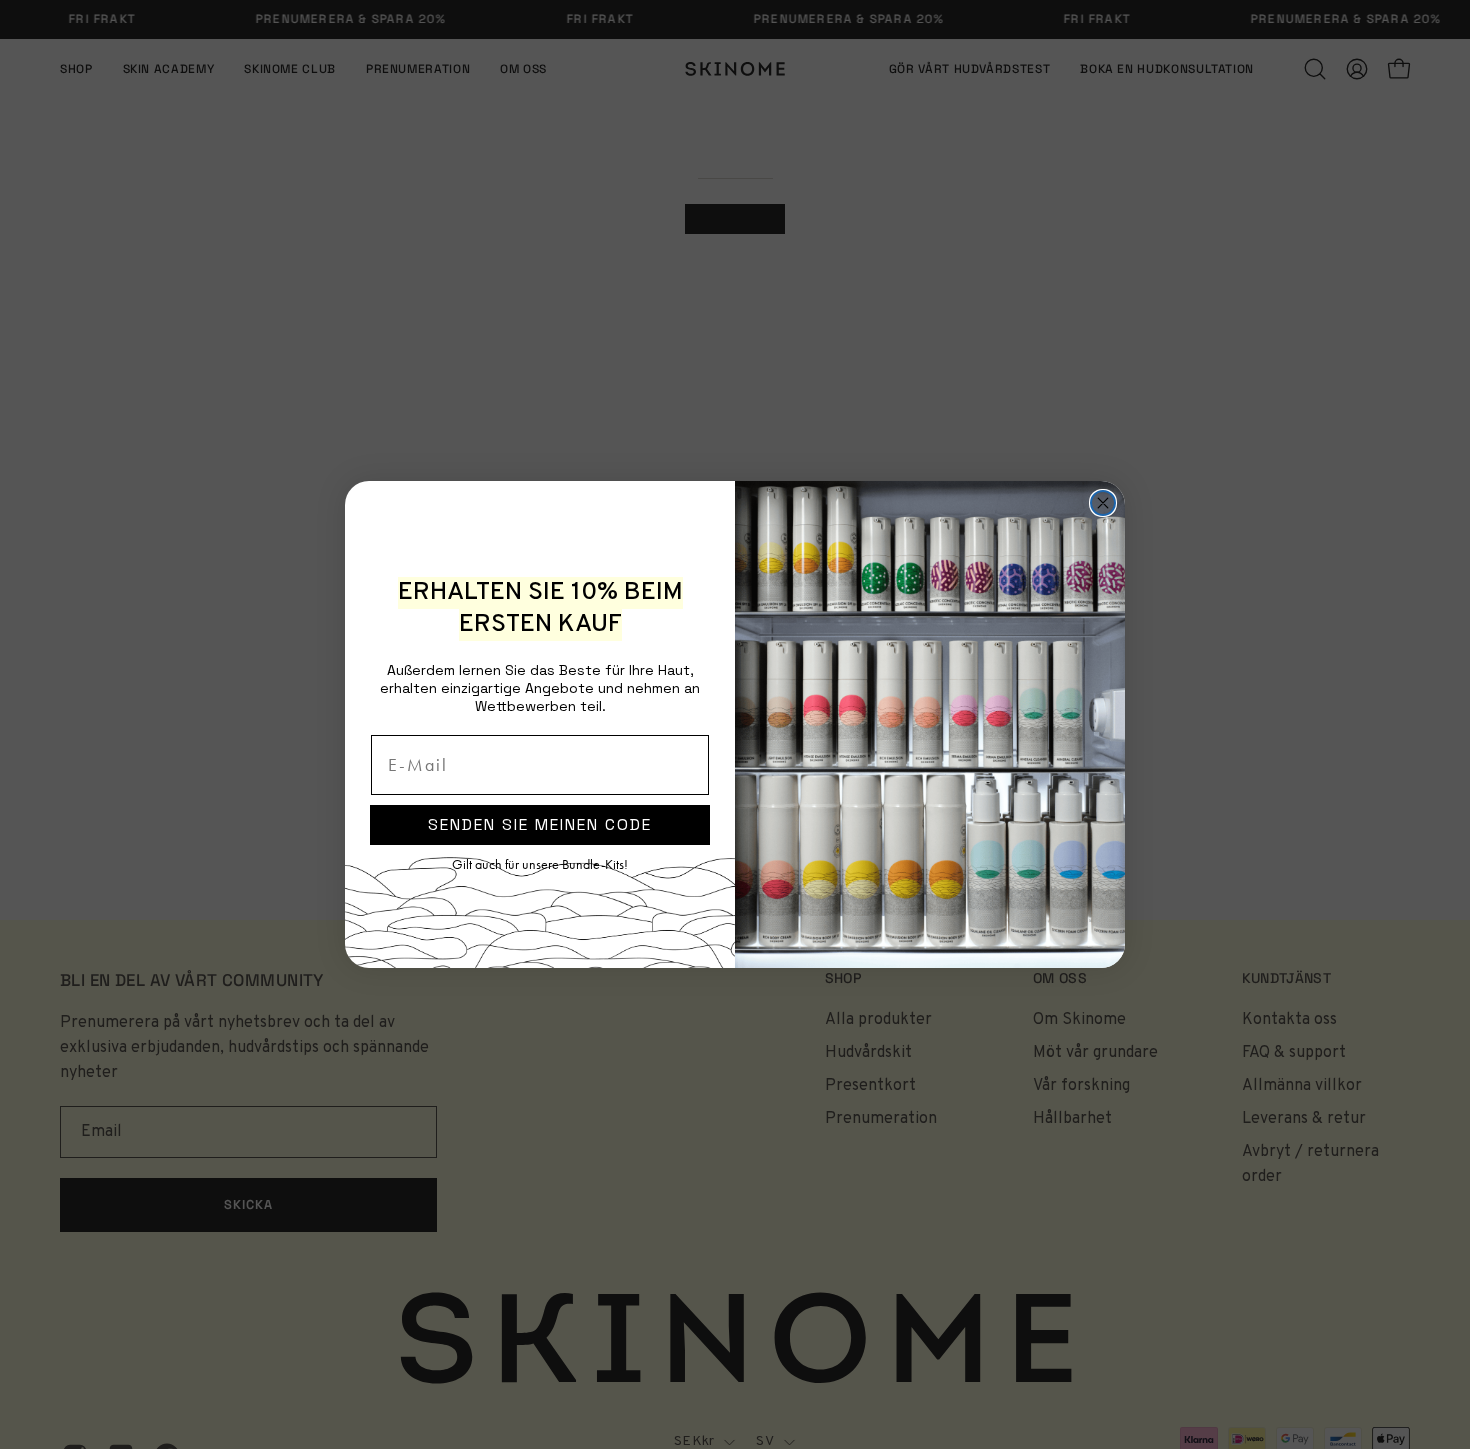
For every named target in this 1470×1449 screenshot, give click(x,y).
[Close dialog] (1103, 503)
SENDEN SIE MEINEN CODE (540, 824)
